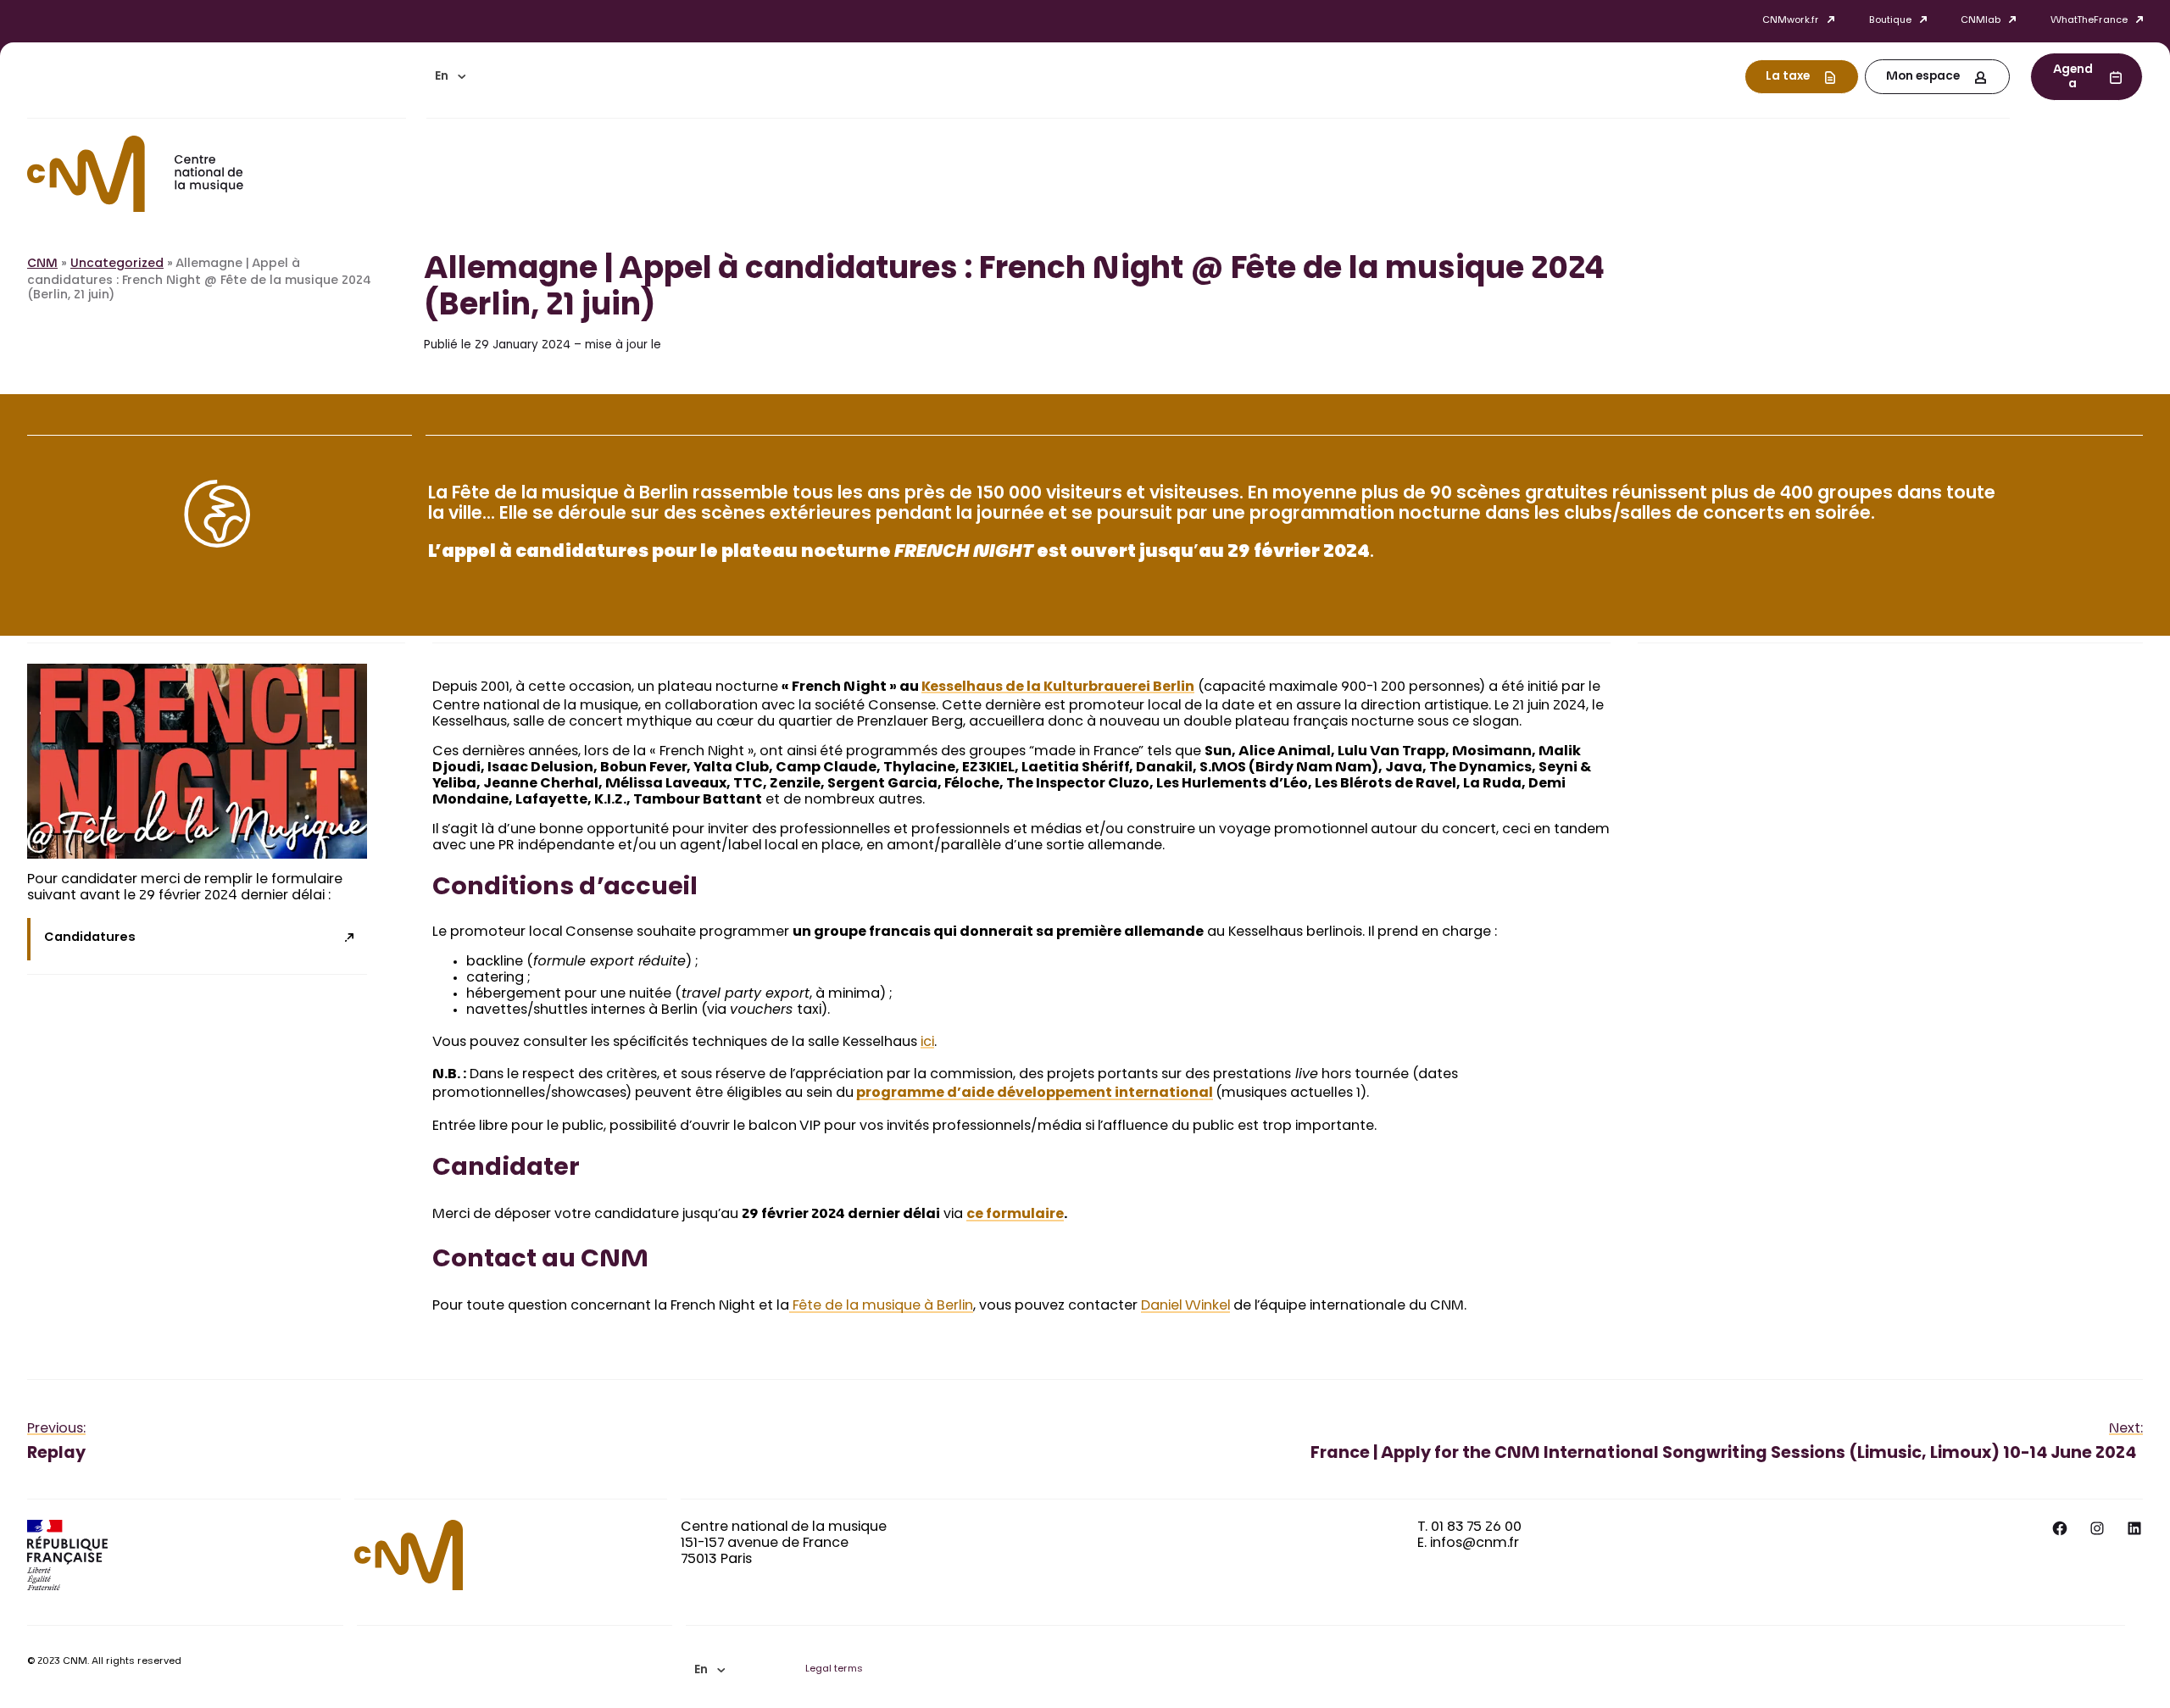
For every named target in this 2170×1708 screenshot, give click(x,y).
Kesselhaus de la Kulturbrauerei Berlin (1058, 687)
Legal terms (834, 1669)
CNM (42, 264)
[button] (450, 77)
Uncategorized (117, 264)
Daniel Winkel (1185, 1306)
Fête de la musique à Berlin (881, 1306)
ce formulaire (1015, 1215)
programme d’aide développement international (1035, 1093)
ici (927, 1043)
